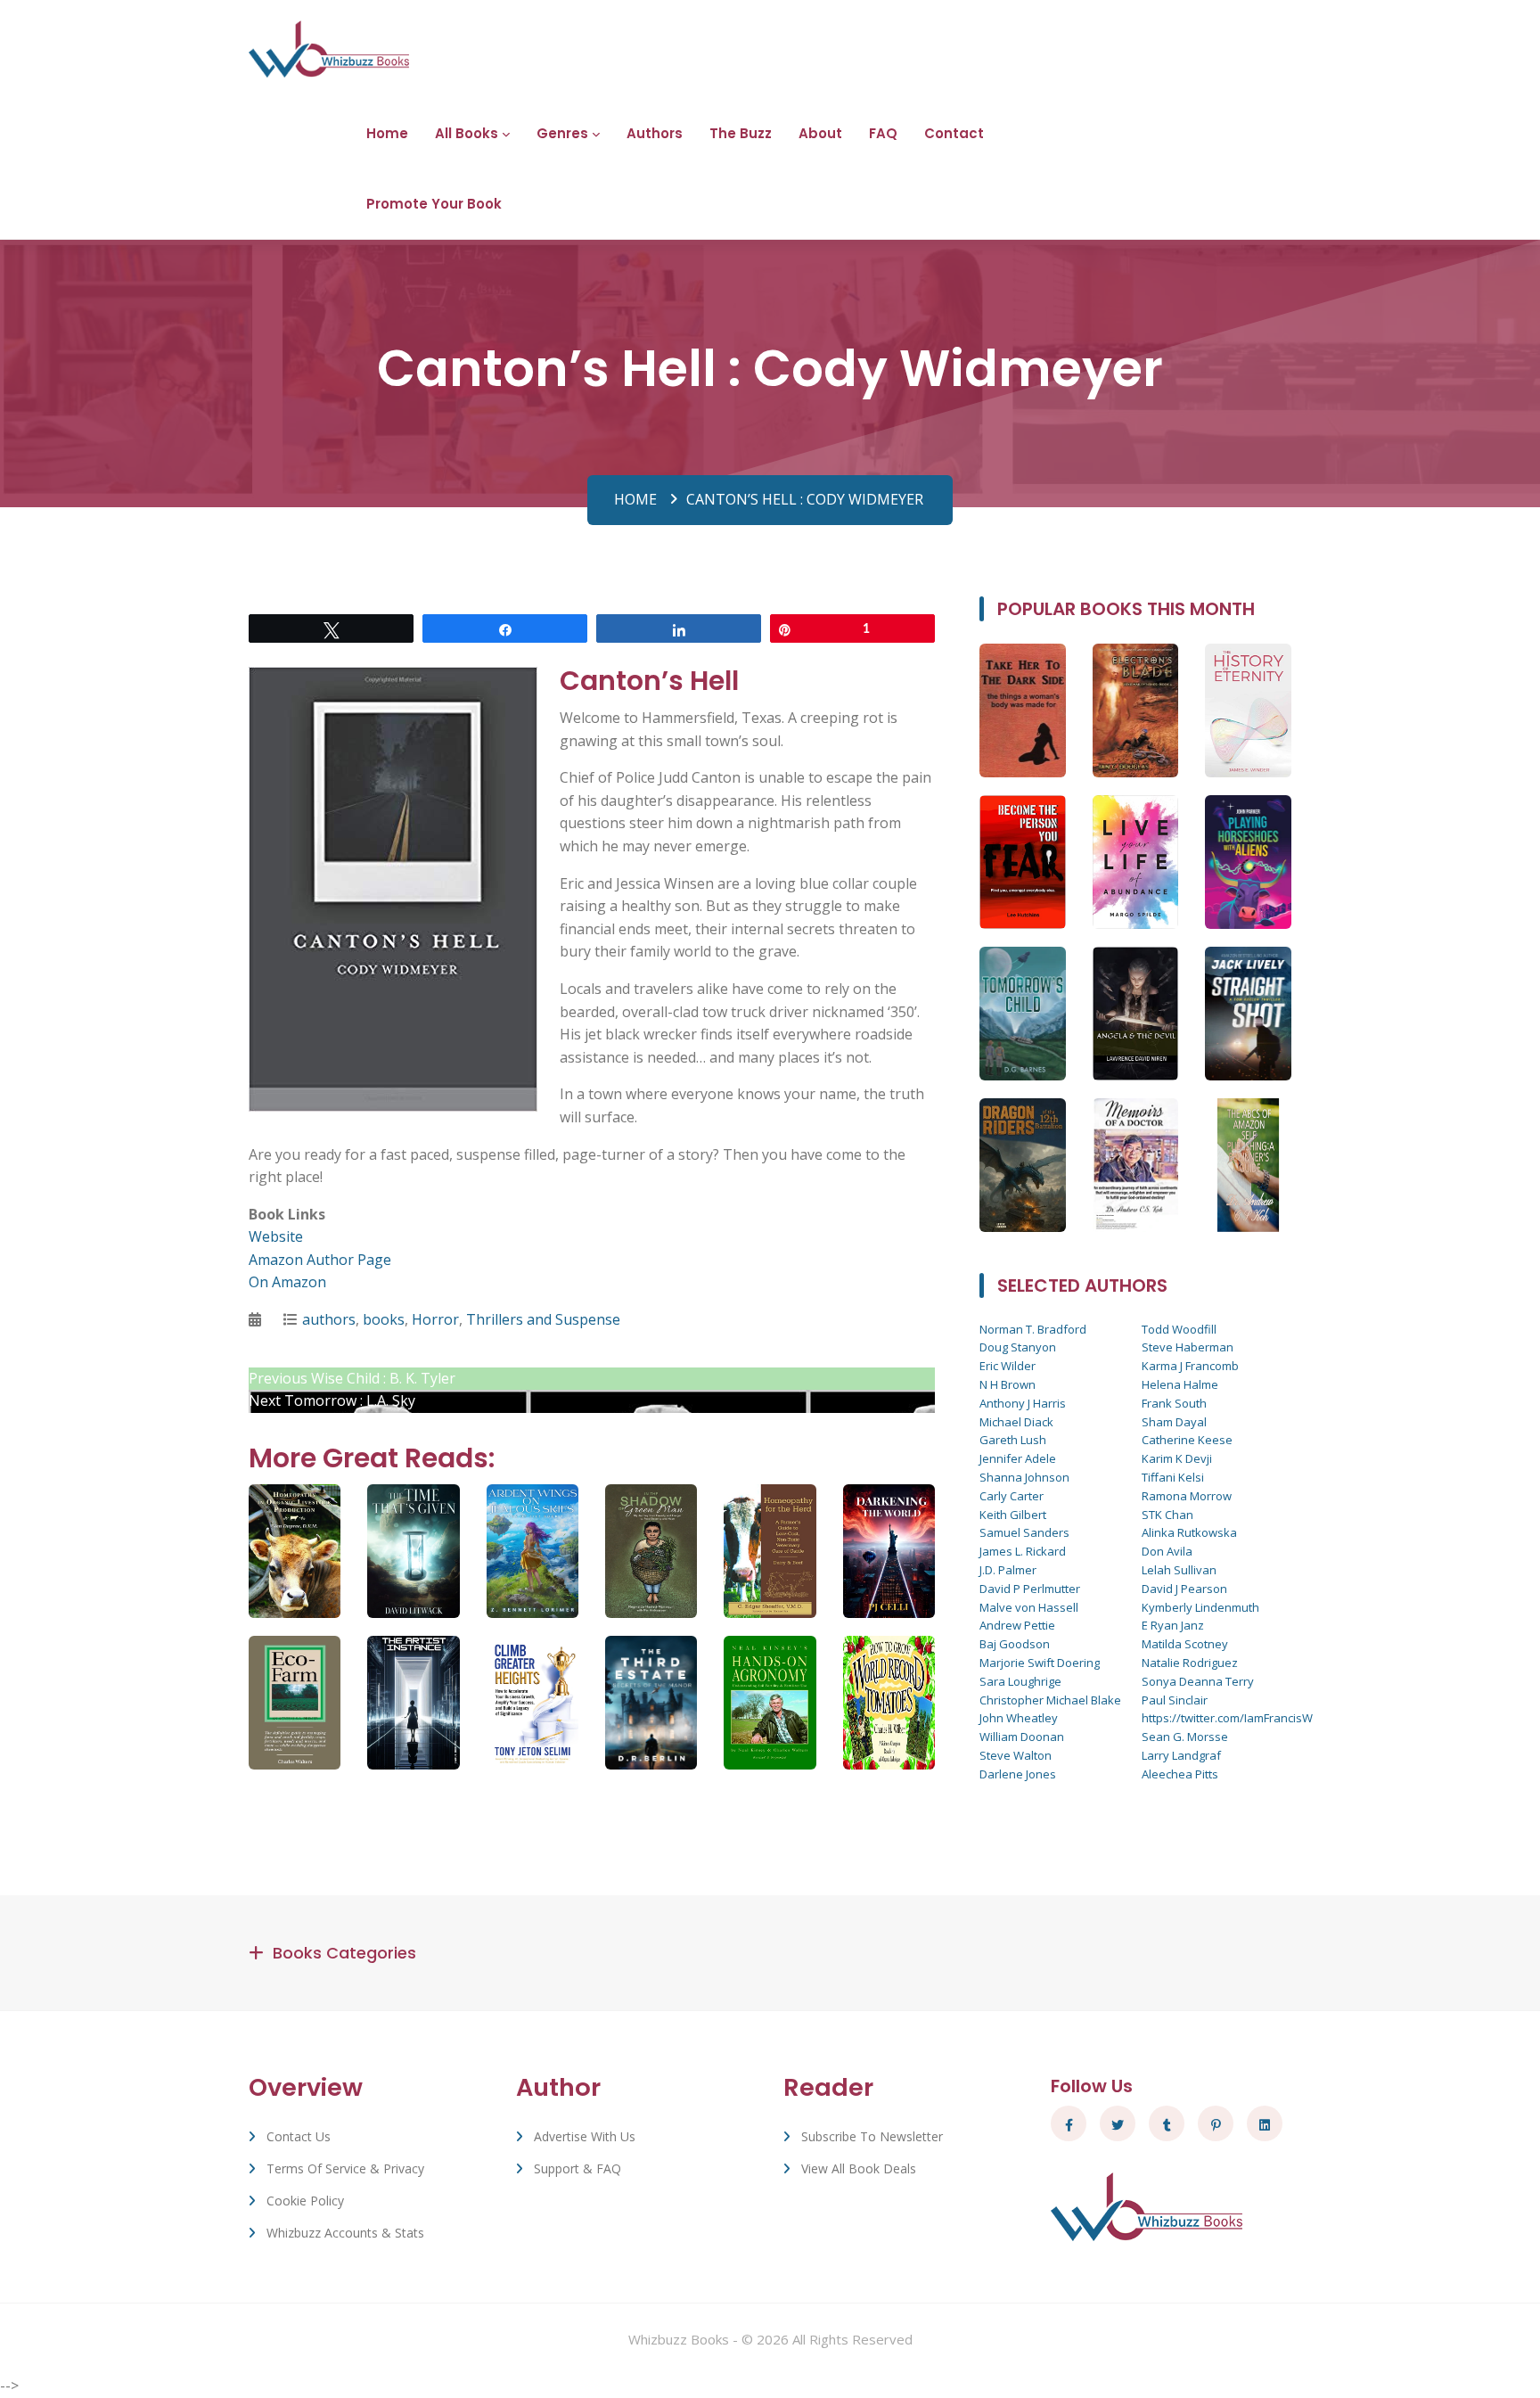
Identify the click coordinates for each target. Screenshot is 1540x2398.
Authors (655, 133)
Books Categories (344, 1953)
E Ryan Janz (1173, 1625)
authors (329, 1319)
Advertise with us (585, 2136)
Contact (954, 133)
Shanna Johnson (1024, 1477)
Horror (435, 1319)
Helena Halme (1180, 1384)
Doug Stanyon (1018, 1347)
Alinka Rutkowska (1189, 1532)
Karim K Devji (1177, 1458)
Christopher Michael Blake (1050, 1700)
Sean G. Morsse (1185, 1737)
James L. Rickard (1023, 1551)
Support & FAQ (577, 2168)
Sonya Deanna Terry (1198, 1681)
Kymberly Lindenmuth (1200, 1607)
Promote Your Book (434, 204)
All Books (467, 133)
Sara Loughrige (1020, 1681)
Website (276, 1236)
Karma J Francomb (1190, 1366)
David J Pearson (1184, 1589)
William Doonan (1022, 1737)
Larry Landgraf (1181, 1755)
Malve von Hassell (1029, 1607)
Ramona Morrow (1187, 1496)
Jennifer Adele (1018, 1458)
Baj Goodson (1015, 1644)
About (820, 133)
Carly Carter (1012, 1496)
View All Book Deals (859, 2168)
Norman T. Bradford (1033, 1329)
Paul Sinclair (1175, 1700)
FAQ (883, 133)
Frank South (1174, 1403)
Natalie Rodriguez (1190, 1663)
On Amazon (287, 1282)
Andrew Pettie (1017, 1625)
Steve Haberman (1188, 1347)
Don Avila (1167, 1551)
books (384, 1319)
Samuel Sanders (1024, 1532)
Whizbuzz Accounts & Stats (345, 2233)
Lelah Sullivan (1179, 1570)
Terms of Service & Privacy (345, 2168)
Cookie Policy (305, 2201)
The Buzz (741, 133)
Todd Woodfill (1179, 1329)
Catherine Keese (1187, 1440)
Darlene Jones (1018, 1774)
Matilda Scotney (1185, 1644)
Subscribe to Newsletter (872, 2136)
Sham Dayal (1174, 1422)
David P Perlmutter (1030, 1589)
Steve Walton (1016, 1755)
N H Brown (1008, 1384)
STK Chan (1167, 1515)
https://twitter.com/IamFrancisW (1227, 1718)
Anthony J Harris (1023, 1403)
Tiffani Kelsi (1173, 1477)
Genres (562, 133)
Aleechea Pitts (1180, 1774)
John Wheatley (1019, 1718)
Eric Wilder (1008, 1366)
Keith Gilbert (1013, 1515)
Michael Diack (1016, 1422)
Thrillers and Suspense (543, 1319)
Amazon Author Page (320, 1260)
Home (387, 133)
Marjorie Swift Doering (1040, 1663)
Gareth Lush (1013, 1440)
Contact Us (299, 2136)
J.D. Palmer (1008, 1570)
